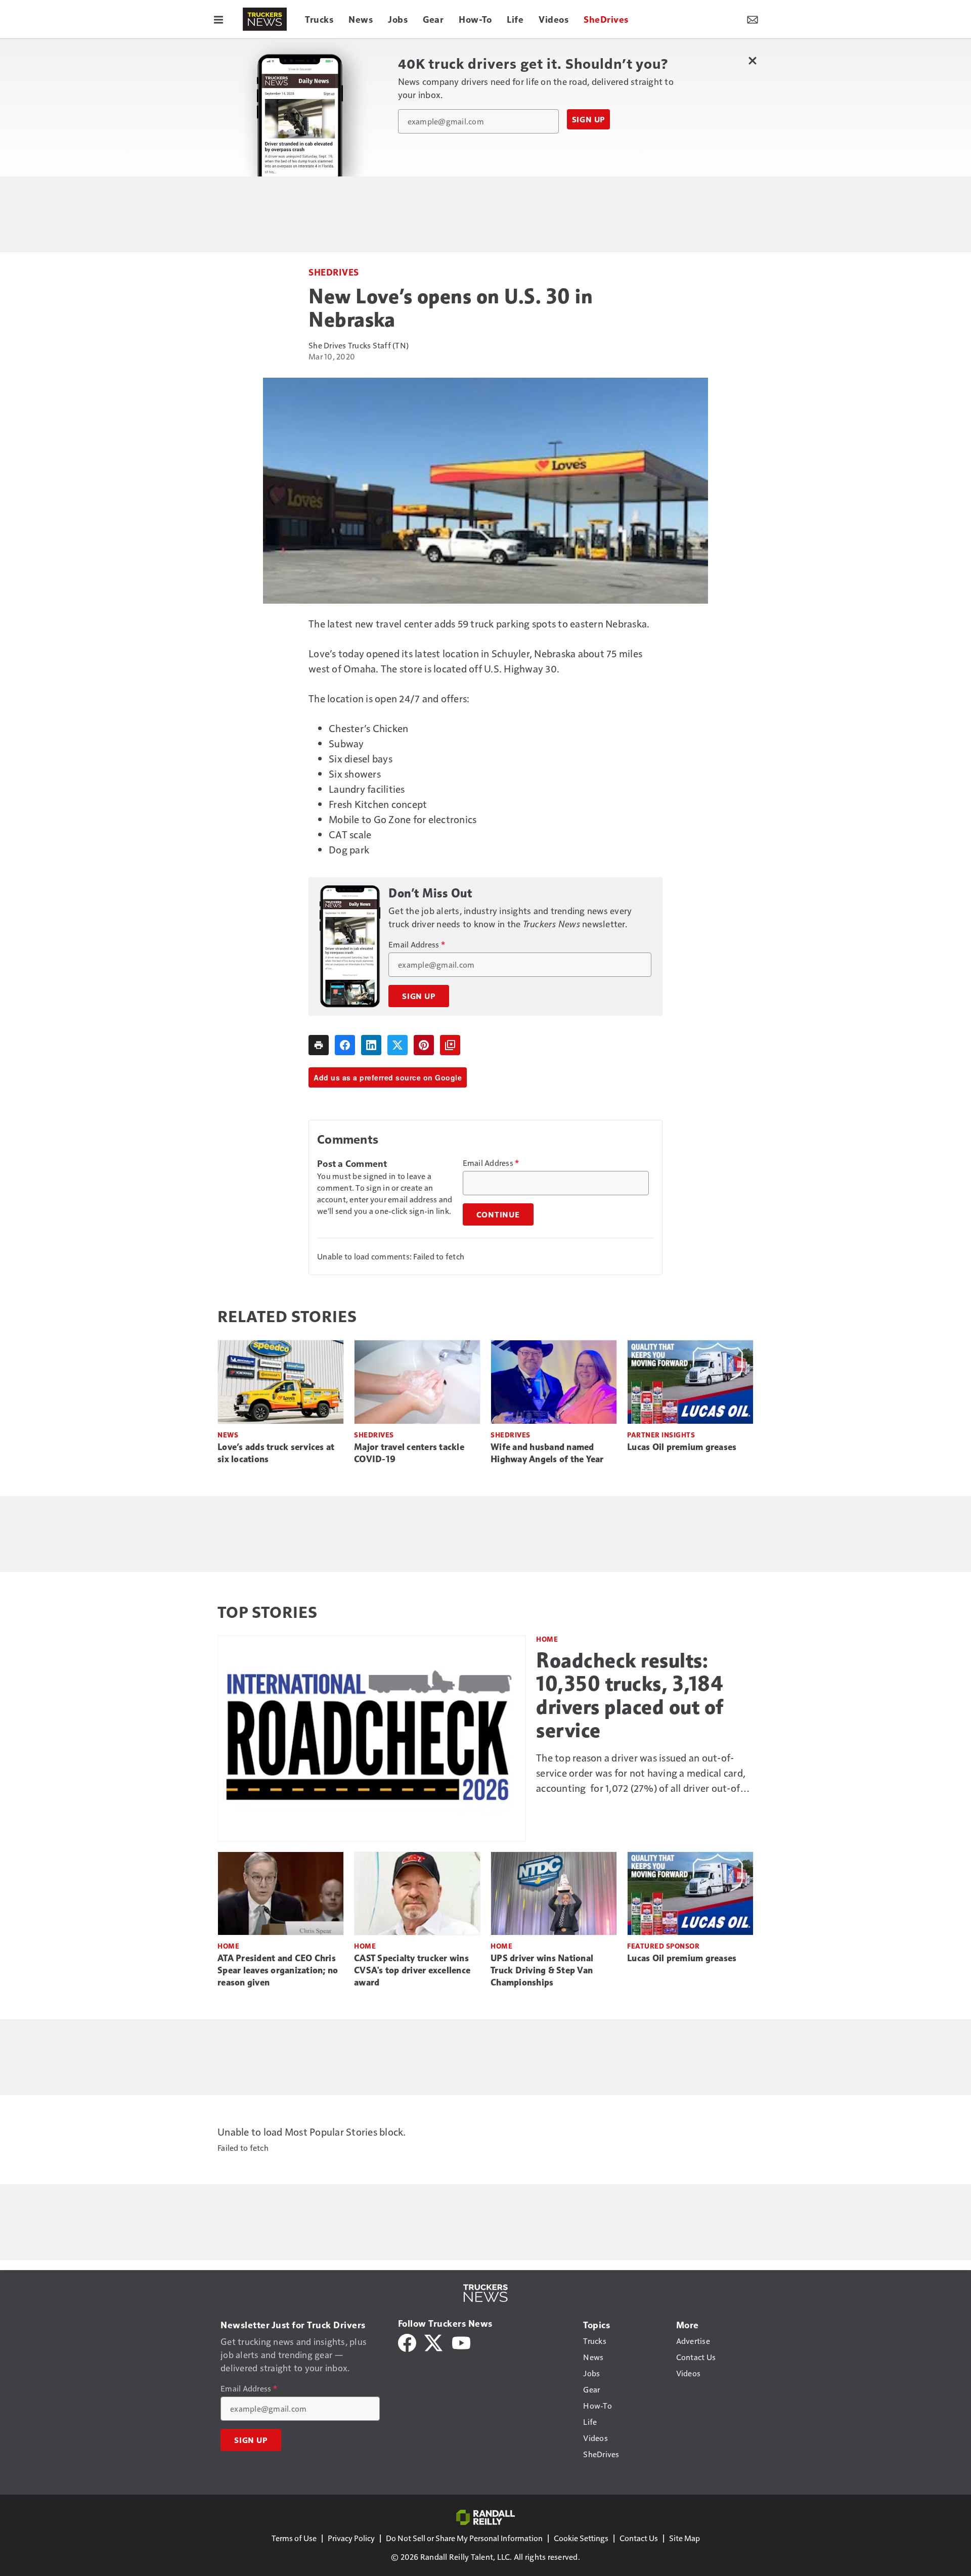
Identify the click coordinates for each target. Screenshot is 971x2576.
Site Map (685, 2538)
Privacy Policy (351, 2538)
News (228, 1435)
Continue (498, 1214)
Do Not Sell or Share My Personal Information (464, 2538)
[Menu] (218, 19)
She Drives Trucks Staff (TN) (359, 345)
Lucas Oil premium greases (682, 1447)
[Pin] (424, 1045)
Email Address (417, 944)
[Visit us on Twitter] (434, 2342)
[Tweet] (398, 1045)
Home (547, 1639)
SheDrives (334, 272)
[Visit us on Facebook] (407, 2342)
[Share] (345, 1045)
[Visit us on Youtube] (461, 2342)
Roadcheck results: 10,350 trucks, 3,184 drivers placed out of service (630, 1695)
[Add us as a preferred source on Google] (450, 1045)
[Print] (319, 1045)
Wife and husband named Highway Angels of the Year (547, 1453)
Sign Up (589, 119)
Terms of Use (294, 2538)
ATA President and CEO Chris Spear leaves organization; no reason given (278, 1970)
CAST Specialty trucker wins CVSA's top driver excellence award (412, 1970)
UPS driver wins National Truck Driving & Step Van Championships (542, 1970)
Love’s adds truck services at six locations (276, 1453)
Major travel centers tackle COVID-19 (409, 1453)
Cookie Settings (581, 2538)
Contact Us (639, 2538)
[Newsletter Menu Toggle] (753, 19)
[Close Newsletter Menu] (752, 60)
